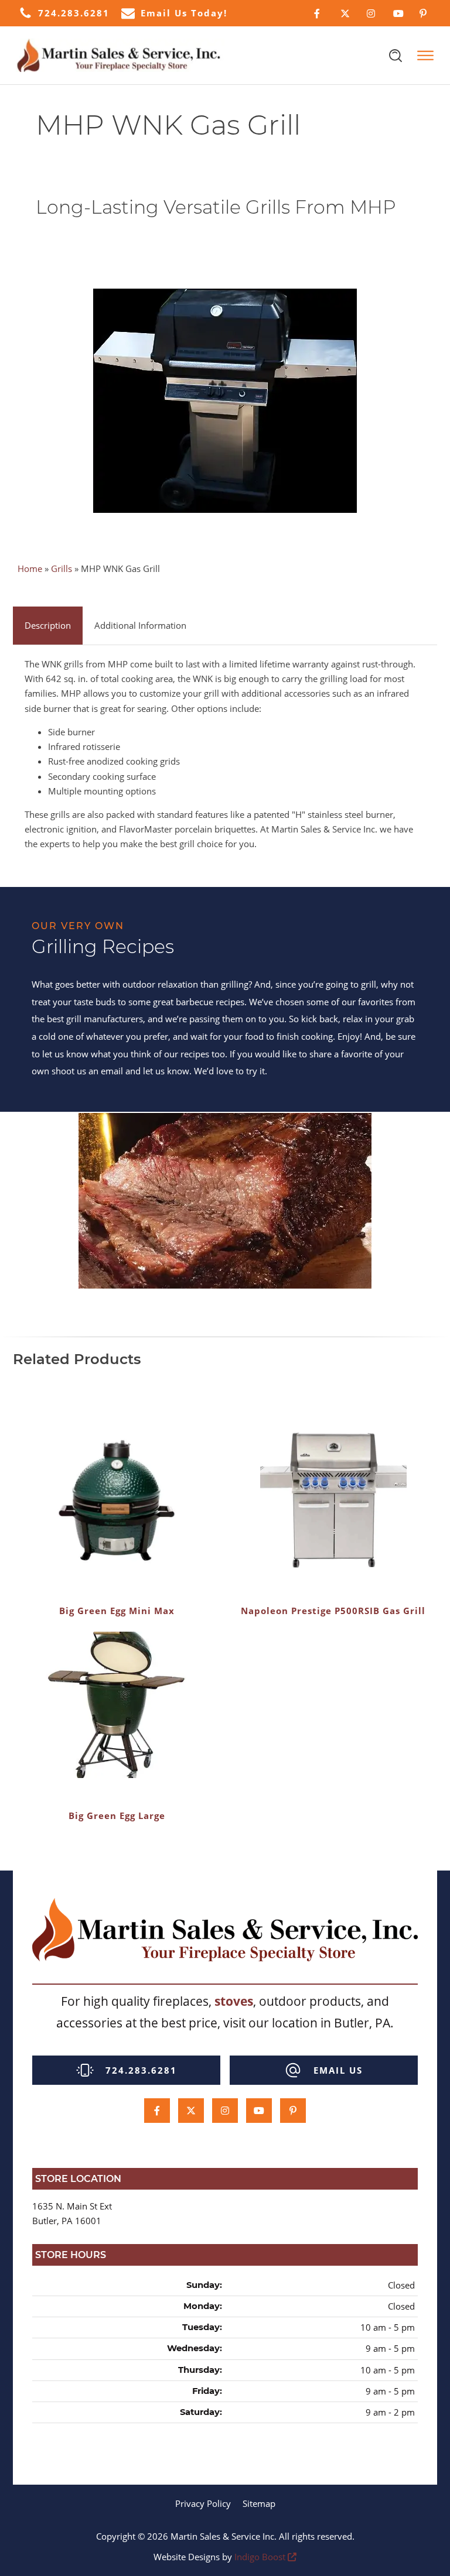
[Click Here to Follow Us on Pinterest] (424, 13)
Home (30, 568)
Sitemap (259, 2503)
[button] (64, 13)
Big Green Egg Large (117, 1815)
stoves (234, 2001)
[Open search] (396, 56)
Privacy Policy (203, 2503)
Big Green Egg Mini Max (117, 1611)
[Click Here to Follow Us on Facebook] (318, 13)
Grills (62, 568)
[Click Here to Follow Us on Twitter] (345, 13)
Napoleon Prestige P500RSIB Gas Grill (333, 1611)
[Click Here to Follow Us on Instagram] (371, 13)
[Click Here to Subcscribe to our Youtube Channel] (398, 13)
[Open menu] (425, 56)
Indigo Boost (260, 2557)
